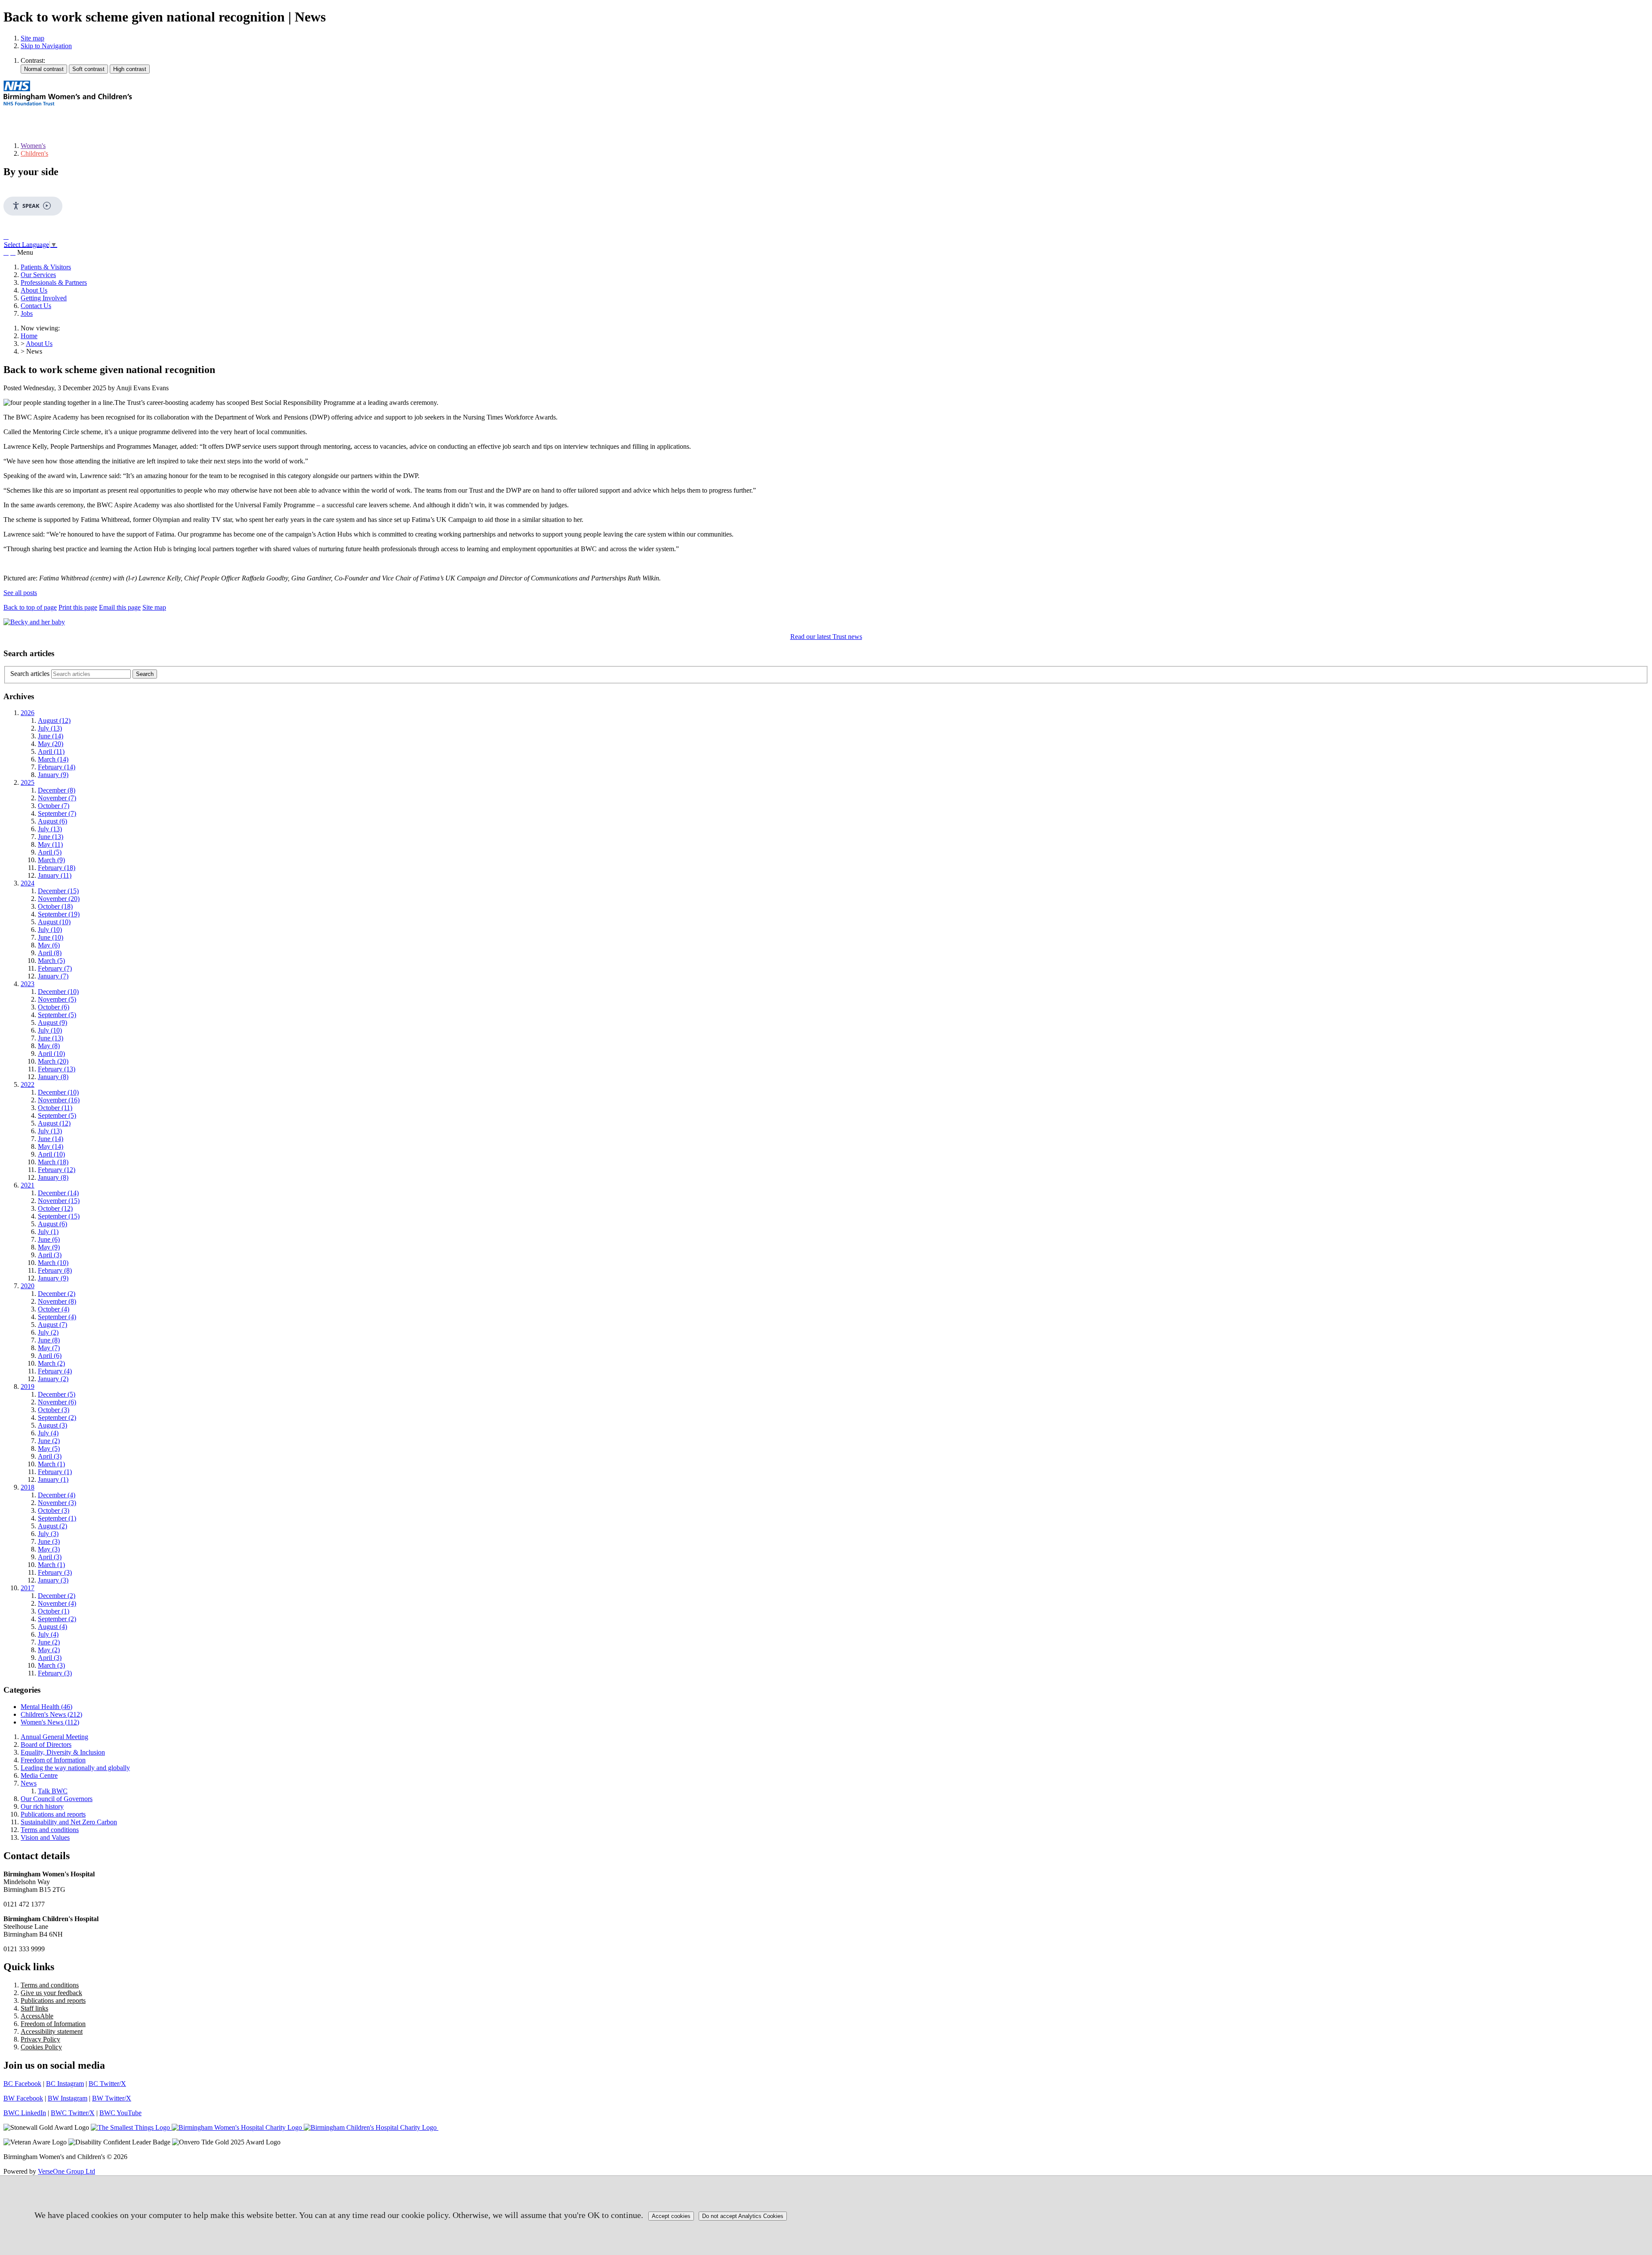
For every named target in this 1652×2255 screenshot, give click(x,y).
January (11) (55, 875)
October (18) (55, 906)
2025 (28, 782)
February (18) (57, 868)
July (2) (48, 1332)
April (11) (51, 751)
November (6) (57, 1402)
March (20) (53, 1061)
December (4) (57, 1495)
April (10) (51, 1053)
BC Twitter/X (107, 2084)
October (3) (54, 1410)
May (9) (49, 1247)
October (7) (54, 806)
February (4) (55, 1371)
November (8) (57, 1301)
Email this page (120, 607)
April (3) (50, 1255)
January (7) (53, 976)
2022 (28, 1084)
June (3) (49, 1541)
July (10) (50, 930)
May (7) (49, 1348)
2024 (28, 883)
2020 (28, 1286)
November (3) (57, 1503)
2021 (28, 1185)
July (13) (50, 728)
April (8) (50, 953)
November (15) (59, 1201)
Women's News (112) (50, 1722)
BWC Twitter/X (73, 2113)
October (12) (55, 1208)
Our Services (38, 275)
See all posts (20, 593)
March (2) (51, 1363)
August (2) (52, 1526)
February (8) (55, 1270)
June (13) (51, 837)
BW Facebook (23, 2098)
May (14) (51, 1146)
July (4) (48, 1433)
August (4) (52, 1627)
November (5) (57, 999)
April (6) (50, 1356)
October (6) (54, 1007)
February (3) (55, 1572)
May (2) (49, 1650)
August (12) (54, 720)
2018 (28, 1487)
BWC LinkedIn (25, 2113)
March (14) (53, 759)
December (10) (58, 992)
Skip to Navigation (46, 46)
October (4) (54, 1309)
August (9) (52, 1023)
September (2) (57, 1417)
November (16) (59, 1100)
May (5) (49, 1448)
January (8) (53, 1077)
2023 (28, 984)
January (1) (53, 1479)
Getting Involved (44, 298)
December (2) (57, 1294)
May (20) (51, 744)
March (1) (51, 1464)
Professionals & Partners (54, 282)
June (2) (49, 1441)
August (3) (52, 1425)
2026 (28, 713)
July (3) (48, 1534)
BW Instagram (68, 2098)
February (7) (55, 968)
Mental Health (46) (46, 1707)
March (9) (51, 860)
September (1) (57, 1518)
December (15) (58, 891)
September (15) (59, 1216)
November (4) (57, 1603)
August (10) (54, 922)
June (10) (51, 937)
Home (29, 336)
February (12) (57, 1170)
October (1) (54, 1611)
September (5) (57, 1015)
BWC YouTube (120, 2113)
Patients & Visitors (46, 267)
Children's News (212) (51, 1714)
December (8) (57, 790)
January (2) (53, 1379)
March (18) (53, 1162)
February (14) (57, 767)
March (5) (51, 961)
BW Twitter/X (112, 2098)
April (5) (50, 852)
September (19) (59, 914)
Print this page (78, 607)
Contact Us (36, 306)
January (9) (53, 775)
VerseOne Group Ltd (66, 2171)
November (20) (59, 899)
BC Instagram (65, 2084)
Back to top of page (30, 607)
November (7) (57, 798)
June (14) (51, 736)
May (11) (50, 844)
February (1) (55, 1472)
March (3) (51, 1665)
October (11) (55, 1108)
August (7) (52, 1325)
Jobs (27, 313)
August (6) (52, 821)
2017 (28, 1588)
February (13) (57, 1069)
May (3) (49, 1549)
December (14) (58, 1193)
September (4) (57, 1317)
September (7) (57, 813)
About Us (34, 290)
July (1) (48, 1232)
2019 (28, 1387)
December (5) (57, 1394)
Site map (32, 38)
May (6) (49, 945)
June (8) (49, 1340)
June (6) (49, 1239)
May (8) (49, 1046)
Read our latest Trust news (826, 637)
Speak (31, 206)
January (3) (53, 1580)
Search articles (30, 674)
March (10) (53, 1263)
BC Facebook (22, 2084)
